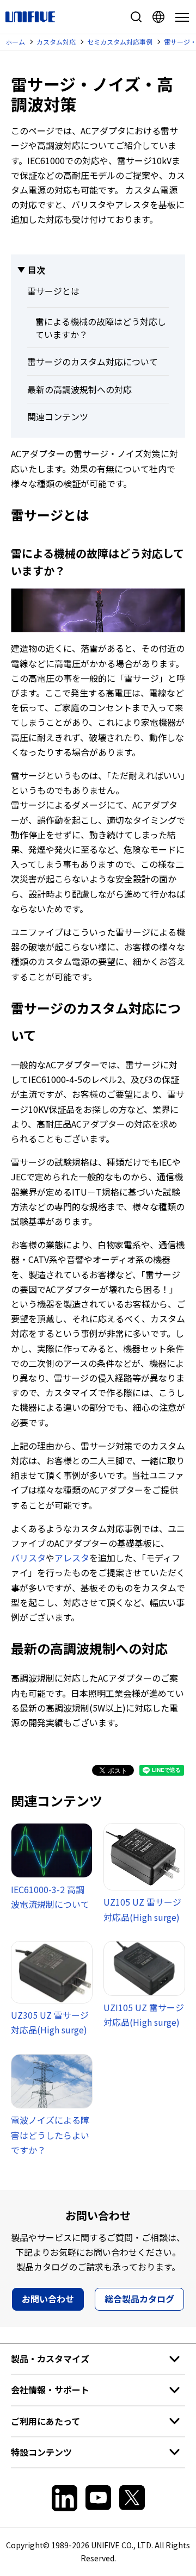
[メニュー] (180, 17)
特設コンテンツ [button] (41, 2452)
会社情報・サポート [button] (50, 2390)
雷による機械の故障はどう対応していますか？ (101, 328)
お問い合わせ (48, 2299)
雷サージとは (53, 291)
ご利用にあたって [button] (45, 2421)
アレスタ (72, 1558)
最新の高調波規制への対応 (79, 389)
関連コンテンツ (58, 416)
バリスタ (28, 1558)
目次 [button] (36, 270)
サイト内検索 (136, 17)
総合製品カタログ (139, 2299)
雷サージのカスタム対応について (93, 362)
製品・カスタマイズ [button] (50, 2359)
